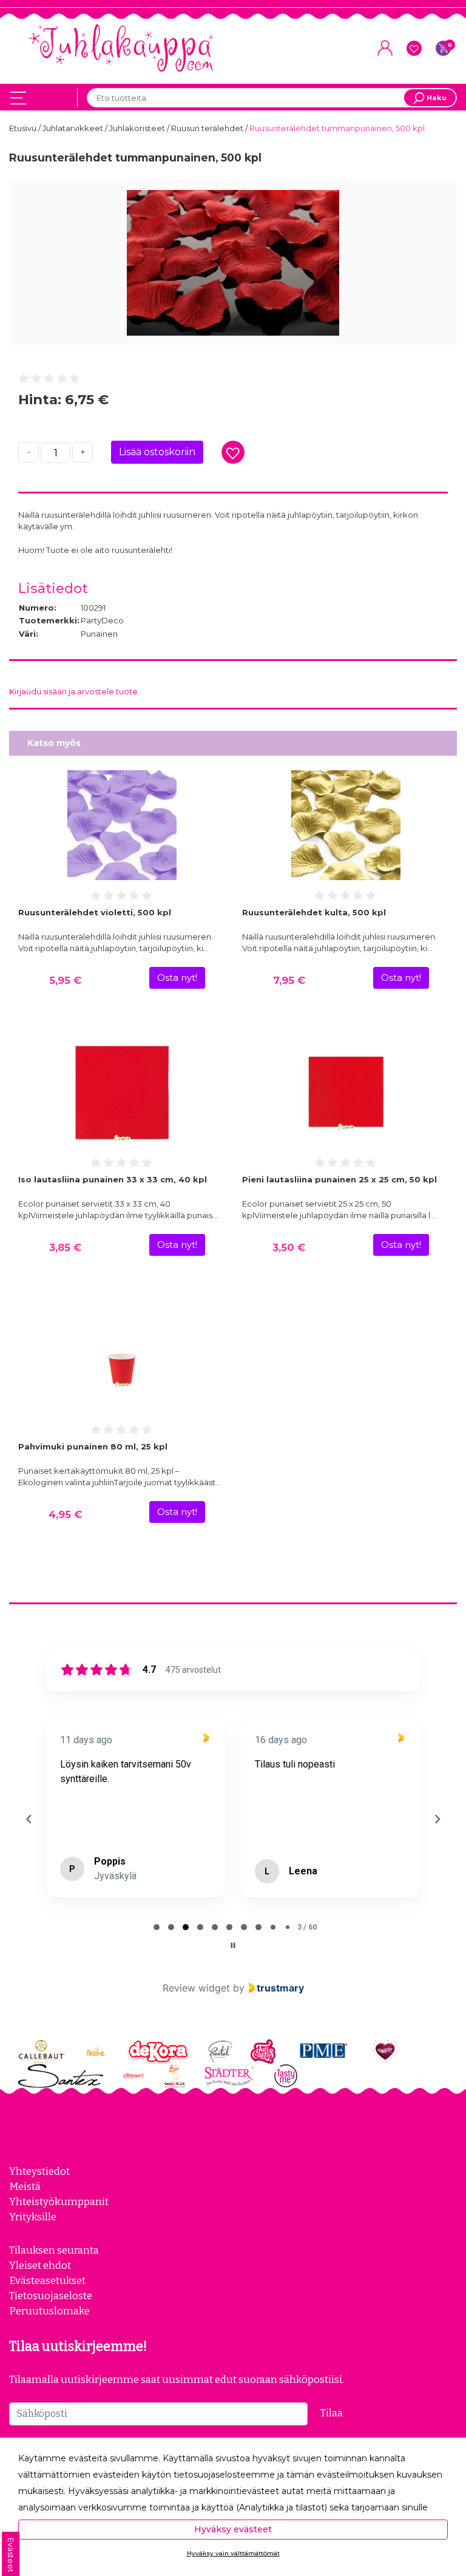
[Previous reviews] (29, 1819)
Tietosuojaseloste (51, 2296)
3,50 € (289, 1247)
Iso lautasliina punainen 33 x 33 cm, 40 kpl (113, 1179)
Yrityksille (33, 2217)
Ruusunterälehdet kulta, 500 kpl (314, 912)
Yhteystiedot (39, 2171)
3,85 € (65, 1247)
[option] (233, 263)
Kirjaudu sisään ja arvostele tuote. (74, 691)
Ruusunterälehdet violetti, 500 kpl (95, 912)
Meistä (25, 2186)
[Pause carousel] (233, 1945)
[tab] (157, 1927)
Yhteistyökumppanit (59, 2201)
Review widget (196, 1988)
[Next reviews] (437, 1819)
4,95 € (65, 1514)
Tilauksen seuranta (54, 2250)
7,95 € (289, 980)
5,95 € (65, 980)
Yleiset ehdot (40, 2265)
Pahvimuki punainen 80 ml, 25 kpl (93, 1446)
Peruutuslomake (49, 2311)
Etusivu (24, 128)
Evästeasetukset (47, 2280)
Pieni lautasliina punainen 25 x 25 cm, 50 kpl (339, 1179)
